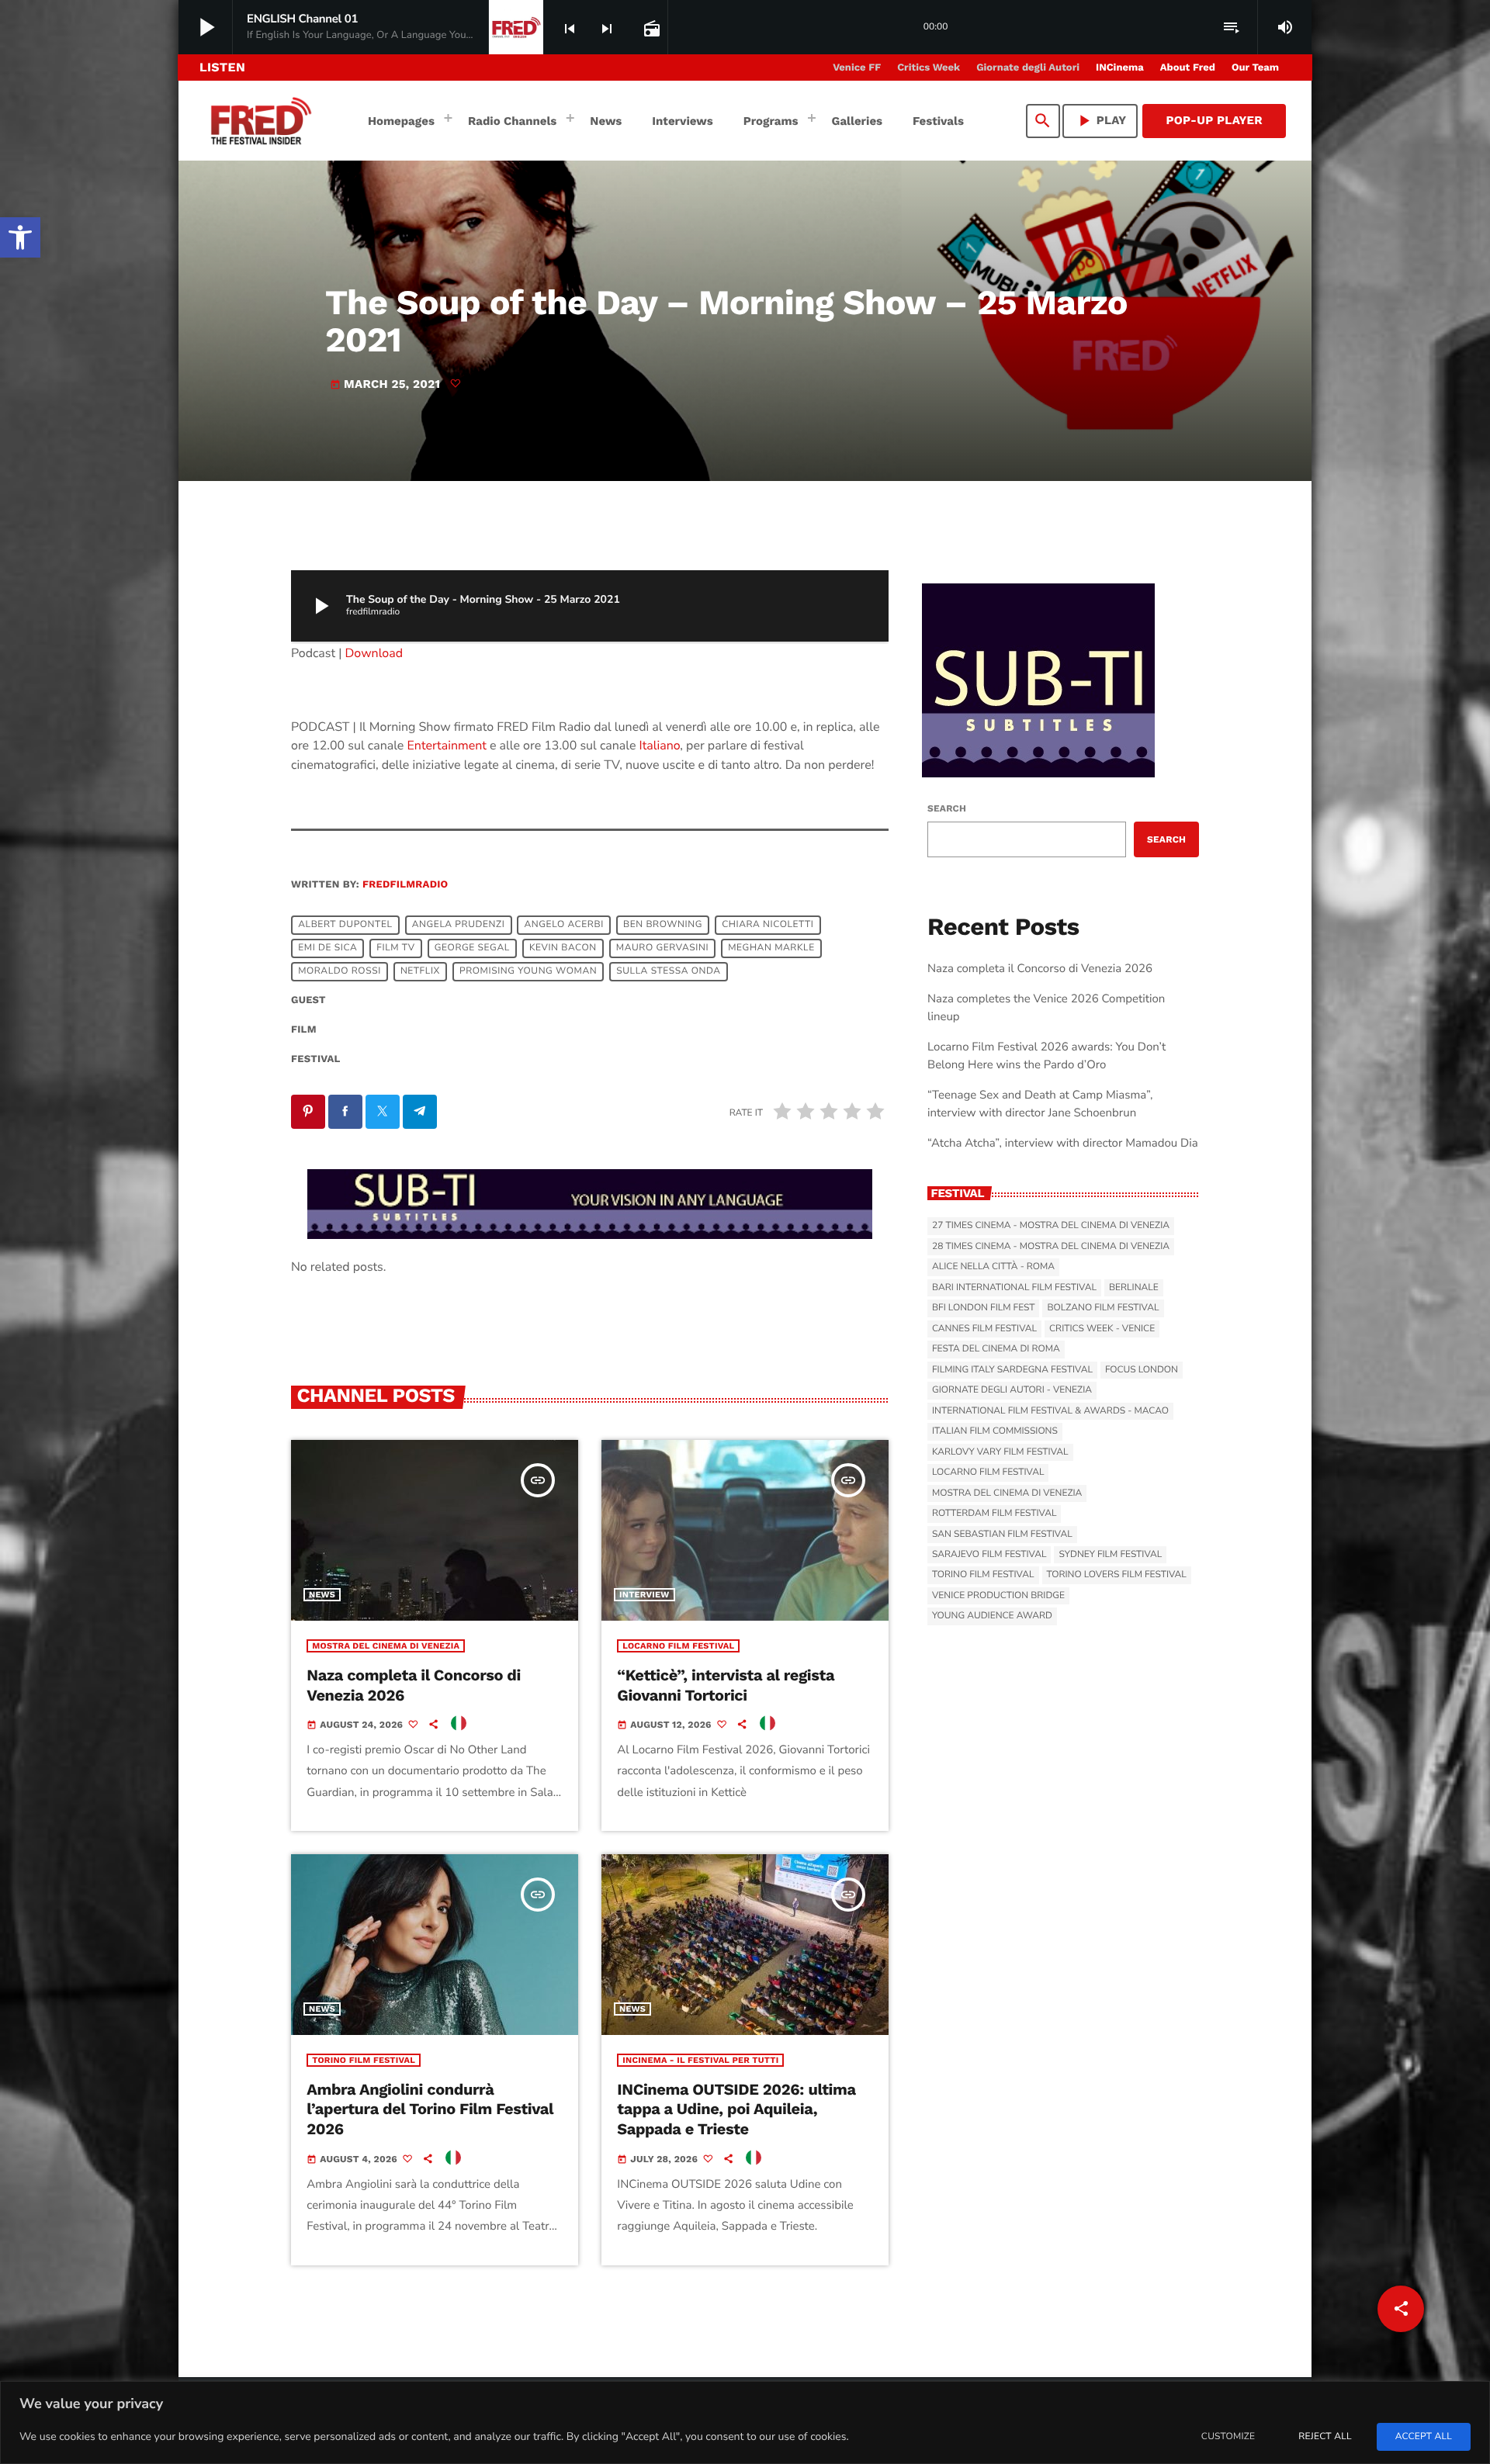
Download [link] (374, 653)
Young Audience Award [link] (992, 1616)
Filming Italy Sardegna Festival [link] (1012, 1370)
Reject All (1325, 2437)
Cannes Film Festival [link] (984, 1329)
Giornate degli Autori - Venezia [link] (1012, 1390)
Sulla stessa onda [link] (668, 971)
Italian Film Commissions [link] (995, 1431)
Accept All (1424, 2437)
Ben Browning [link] (663, 925)
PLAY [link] (1100, 121)
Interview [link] (645, 1595)
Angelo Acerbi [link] (563, 925)
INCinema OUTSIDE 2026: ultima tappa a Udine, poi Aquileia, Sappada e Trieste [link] (736, 2109)
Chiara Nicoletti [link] (768, 925)
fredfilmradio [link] (405, 885)
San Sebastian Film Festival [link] (1002, 1535)
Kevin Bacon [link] (563, 948)
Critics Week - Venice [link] (1102, 1329)
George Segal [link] (472, 948)
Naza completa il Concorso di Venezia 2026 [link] (1040, 969)
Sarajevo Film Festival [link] (989, 1555)
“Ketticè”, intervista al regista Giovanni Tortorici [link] (726, 1685)
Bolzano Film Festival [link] (1103, 1308)
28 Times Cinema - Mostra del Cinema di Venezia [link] (1051, 1247)
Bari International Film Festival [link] (1014, 1288)
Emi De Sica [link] (327, 948)
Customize (1228, 2437)
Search (947, 808)
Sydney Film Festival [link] (1110, 1555)
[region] (745, 2422)
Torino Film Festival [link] (364, 2060)
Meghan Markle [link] (771, 948)
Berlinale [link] (1134, 1288)
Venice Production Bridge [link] (998, 1596)
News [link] (322, 1595)
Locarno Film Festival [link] (678, 1646)
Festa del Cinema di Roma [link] (996, 1349)
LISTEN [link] (222, 67)
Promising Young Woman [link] (528, 971)
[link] (20, 237)
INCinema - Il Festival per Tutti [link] (700, 2060)
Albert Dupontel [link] (345, 925)
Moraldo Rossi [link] (340, 971)
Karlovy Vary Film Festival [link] (1000, 1452)
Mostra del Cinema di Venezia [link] (386, 1646)
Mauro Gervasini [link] (662, 948)
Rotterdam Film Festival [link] (994, 1514)
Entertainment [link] (447, 746)
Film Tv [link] (395, 948)
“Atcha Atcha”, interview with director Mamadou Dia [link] (1063, 1144)
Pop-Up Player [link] (1214, 120)
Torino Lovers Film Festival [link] (1117, 1575)
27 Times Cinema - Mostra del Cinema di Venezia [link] (1051, 1226)
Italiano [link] (660, 746)
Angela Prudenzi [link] (459, 925)
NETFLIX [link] (420, 971)
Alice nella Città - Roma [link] (993, 1267)
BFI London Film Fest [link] (983, 1308)
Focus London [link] (1142, 1370)
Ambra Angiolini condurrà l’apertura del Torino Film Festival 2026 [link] (430, 2109)
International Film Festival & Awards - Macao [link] (1050, 1411)
